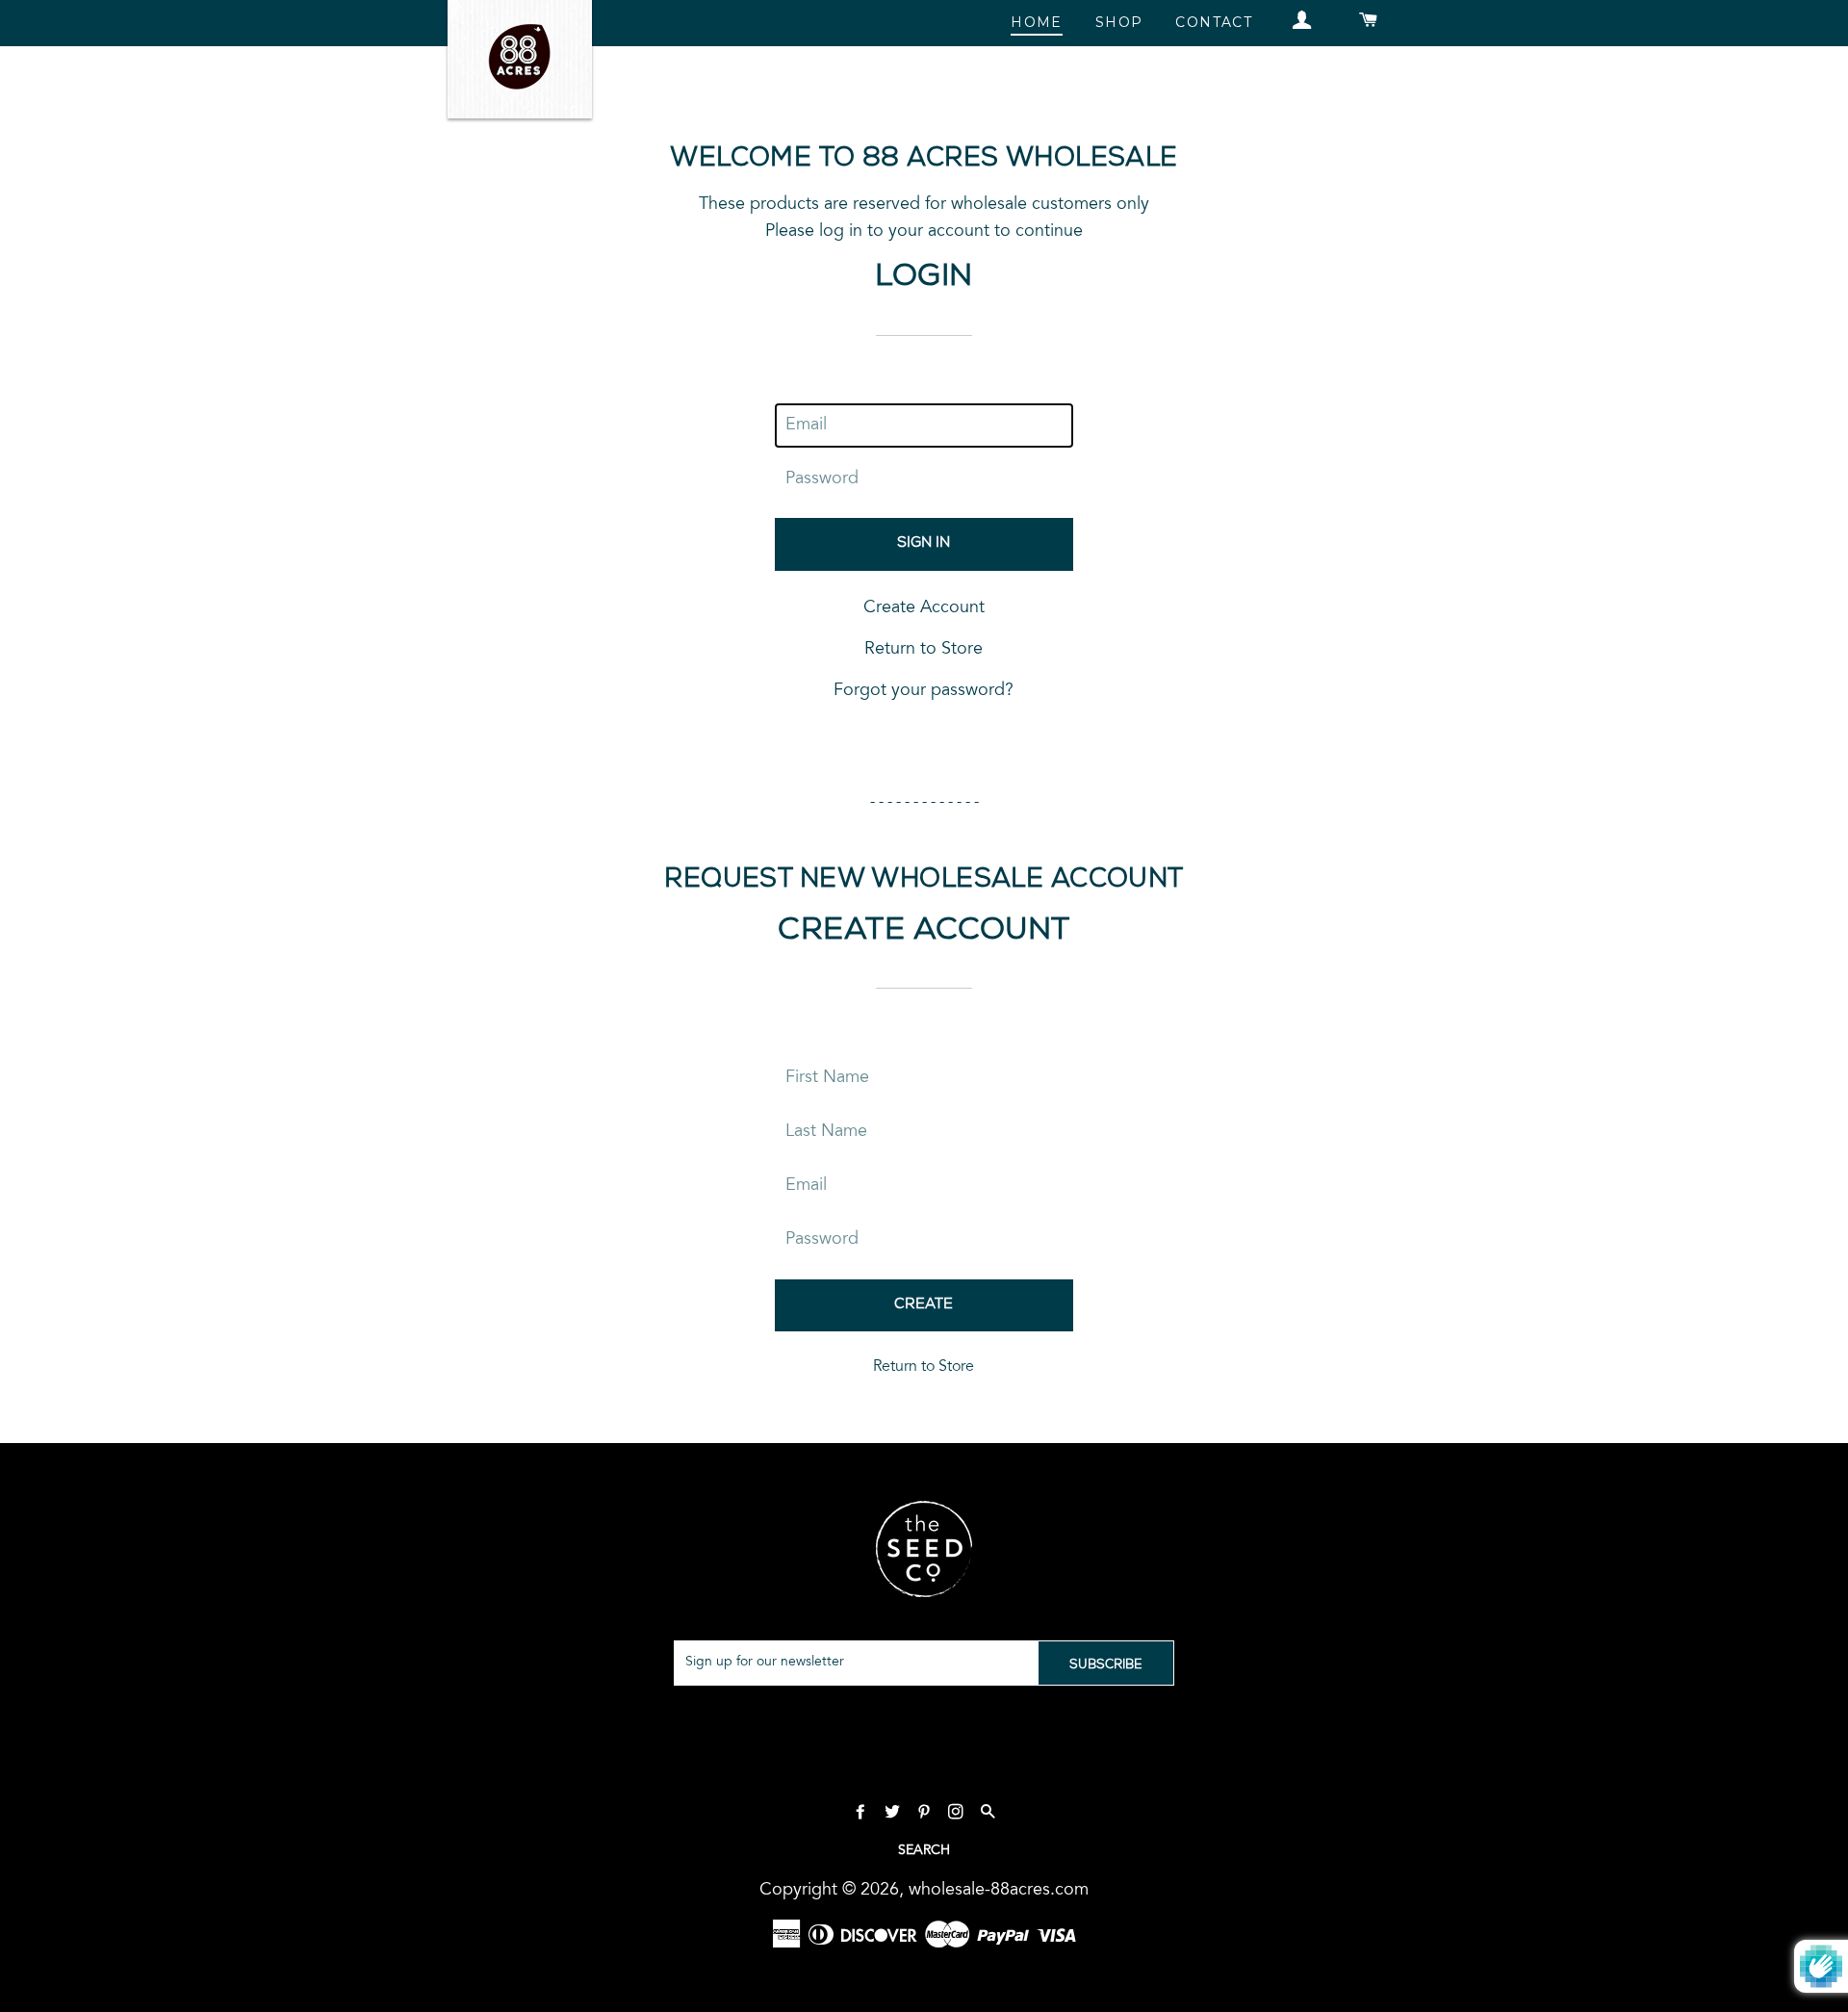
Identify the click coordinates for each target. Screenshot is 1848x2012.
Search (924, 1851)
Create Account (924, 608)
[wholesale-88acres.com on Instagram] (958, 1814)
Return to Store (924, 650)
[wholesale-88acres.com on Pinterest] (926, 1814)
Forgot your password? (924, 691)
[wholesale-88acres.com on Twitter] (895, 1814)
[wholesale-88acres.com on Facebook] (863, 1814)
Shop (1119, 22)
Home (1037, 22)
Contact (1214, 22)
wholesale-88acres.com (999, 1891)
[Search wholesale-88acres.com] (988, 1814)
